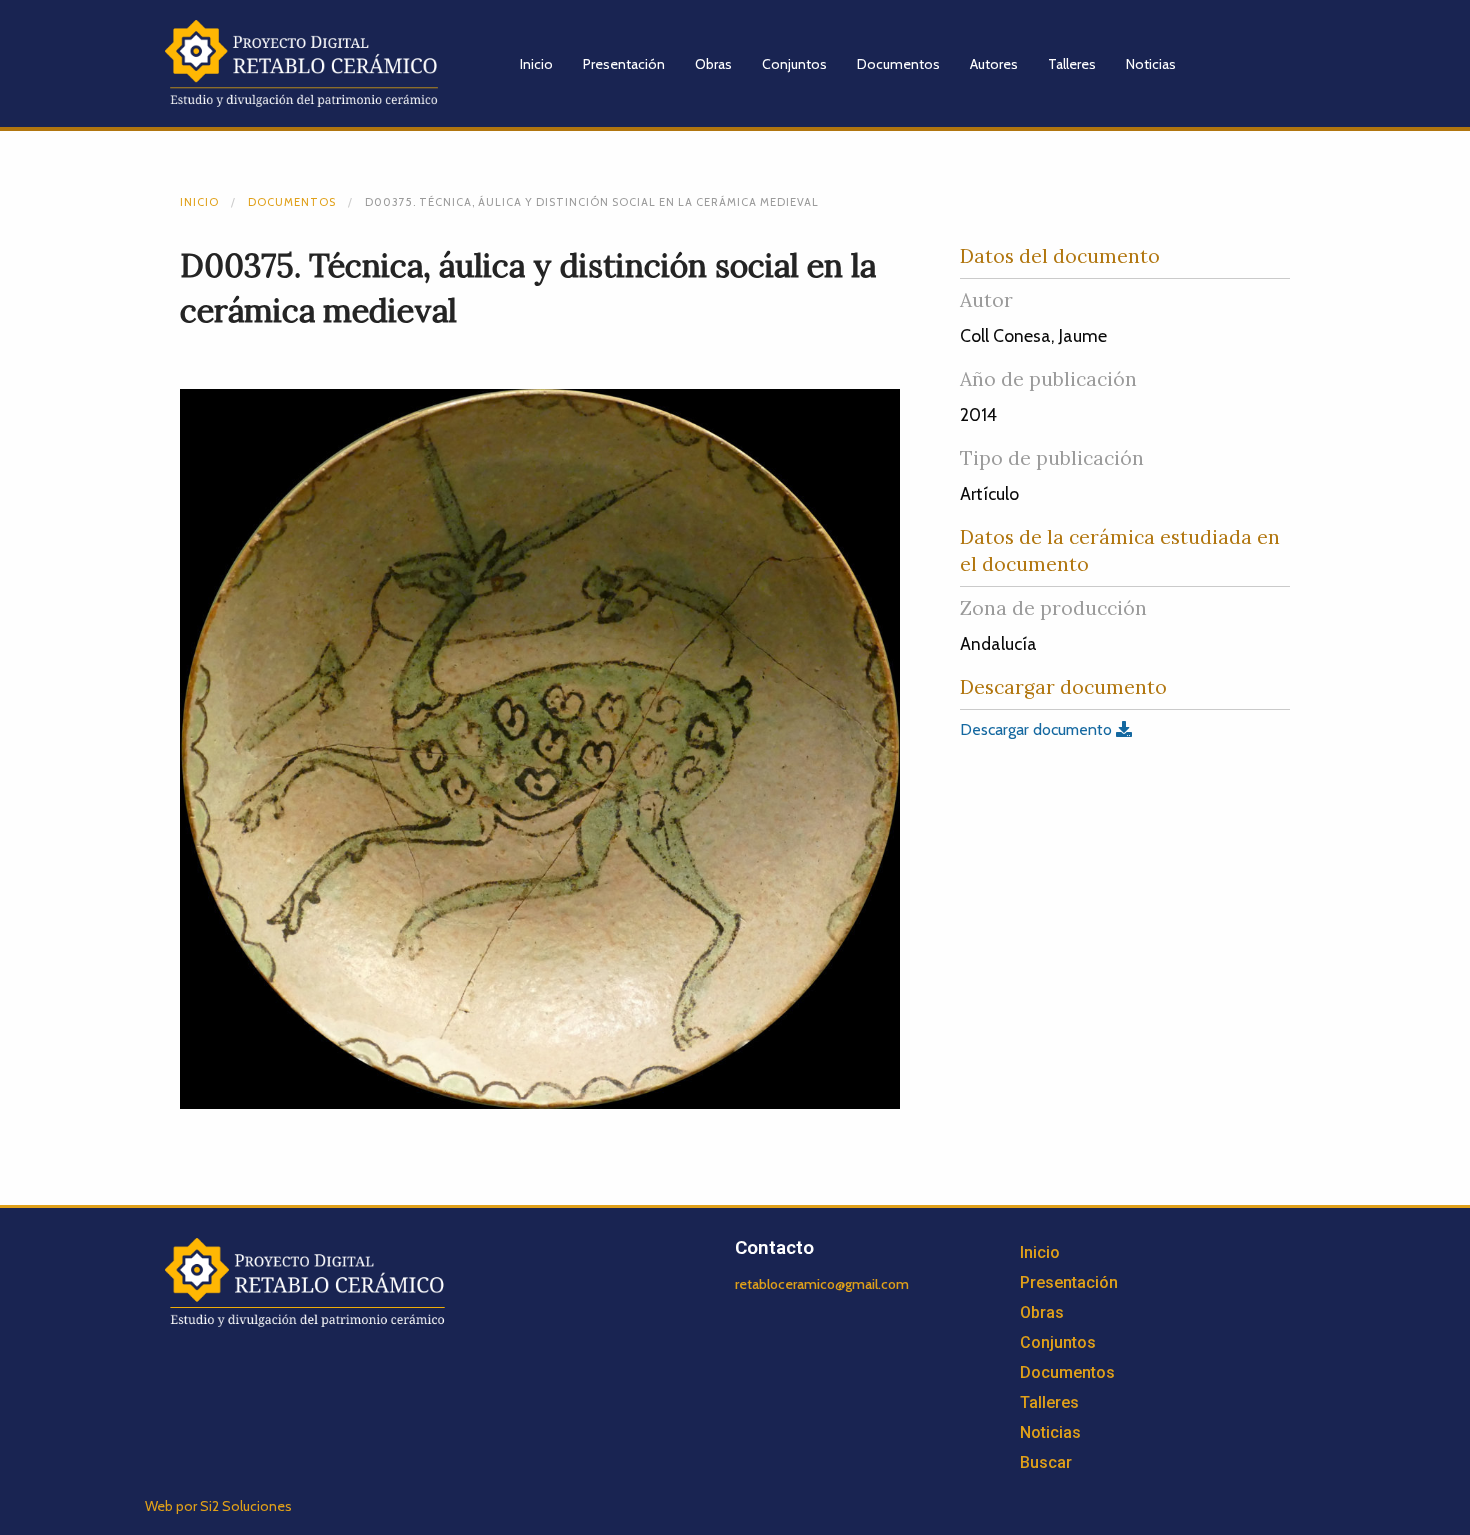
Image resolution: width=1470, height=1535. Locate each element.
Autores (994, 64)
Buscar (1046, 1462)
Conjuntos (794, 64)
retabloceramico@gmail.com (822, 1284)
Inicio (536, 64)
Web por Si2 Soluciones (218, 1506)
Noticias (1151, 64)
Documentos (898, 64)
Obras (713, 64)
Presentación (624, 64)
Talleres (1072, 64)
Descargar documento (1038, 729)
